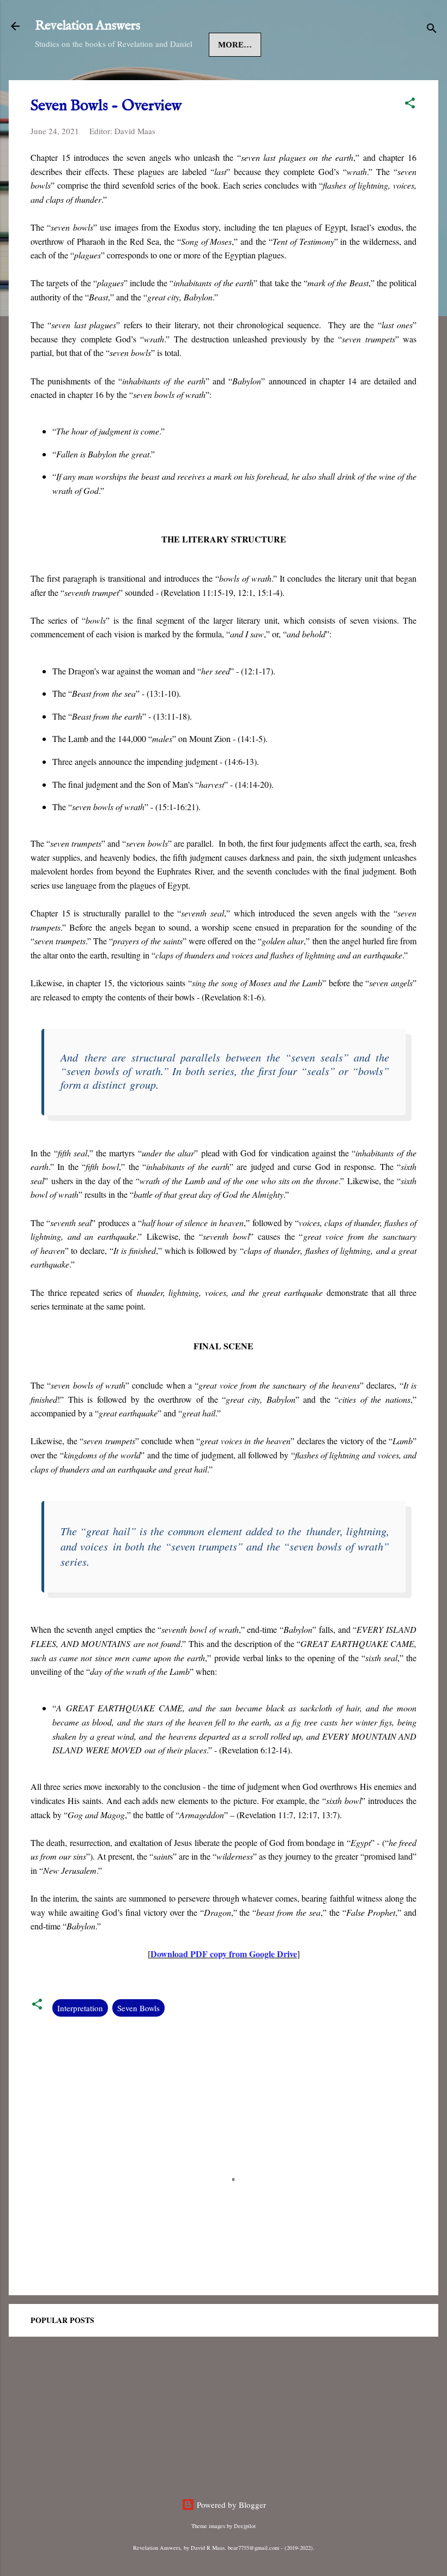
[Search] (432, 30)
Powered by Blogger (230, 2505)
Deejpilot (245, 2526)
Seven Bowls (138, 2008)
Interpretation (80, 2008)
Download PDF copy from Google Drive (224, 1954)
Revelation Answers (87, 26)
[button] (410, 105)
